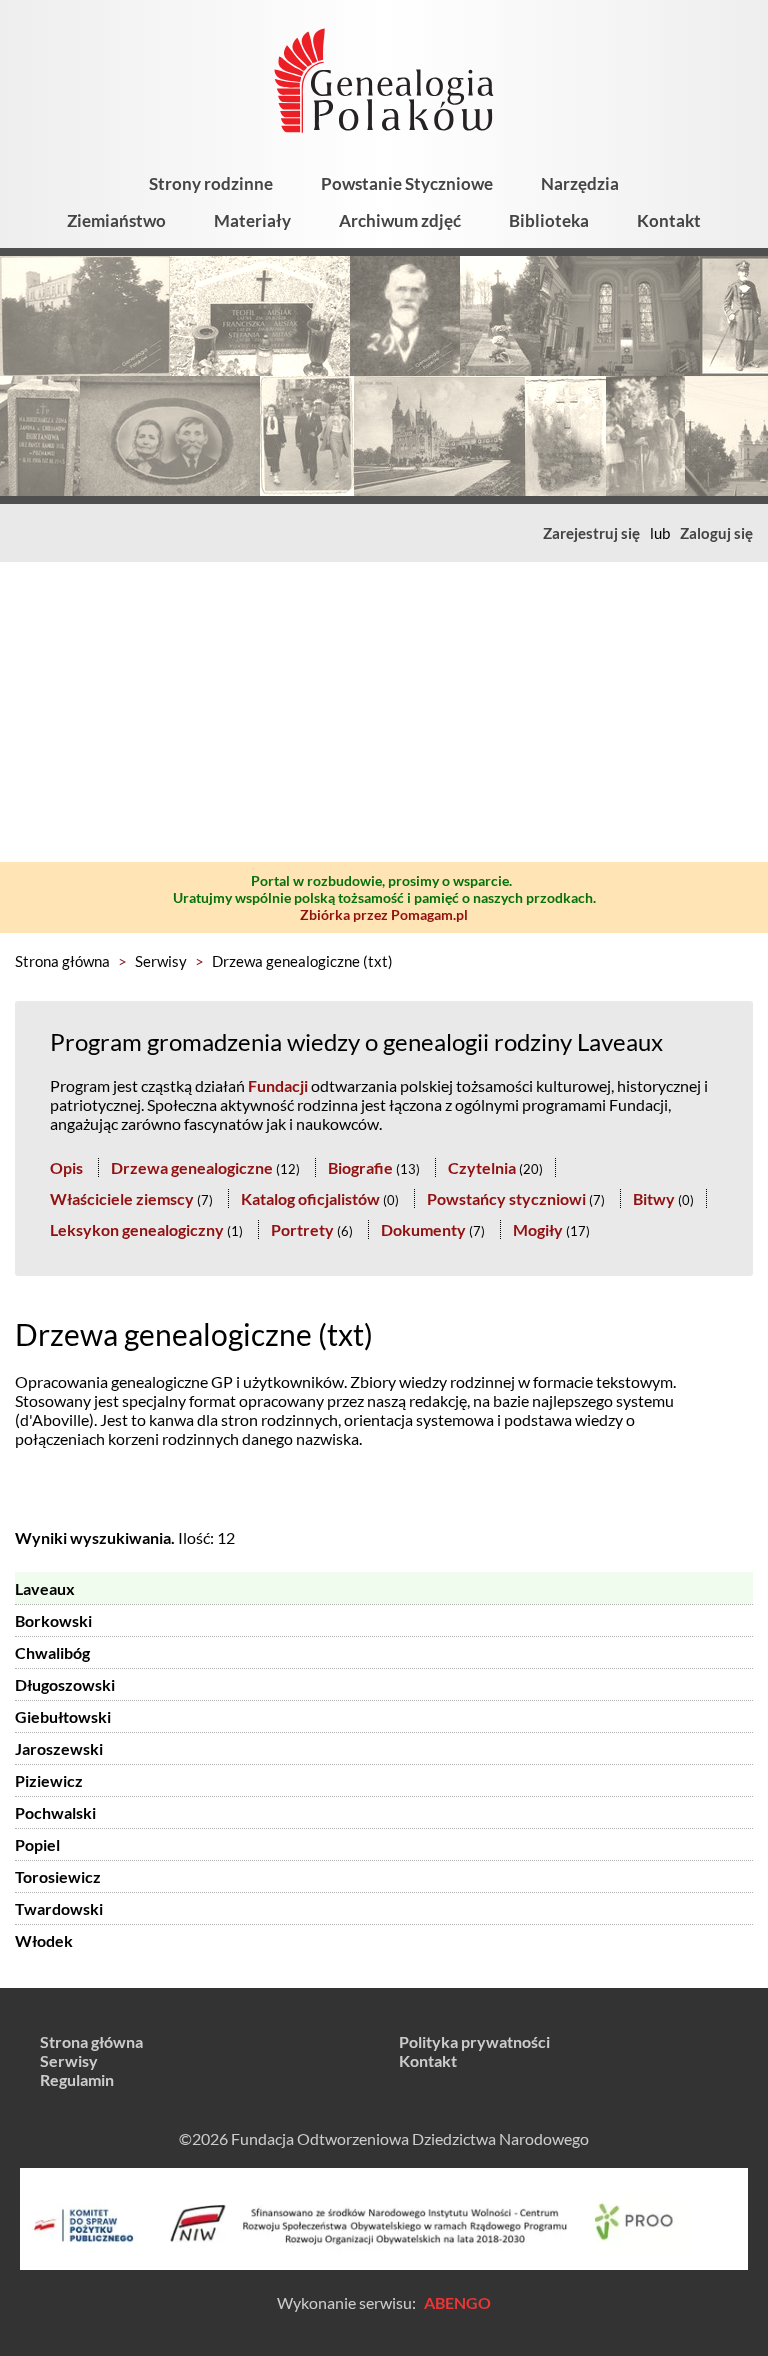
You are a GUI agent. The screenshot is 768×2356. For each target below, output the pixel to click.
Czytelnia (482, 1167)
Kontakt (669, 220)
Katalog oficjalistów (310, 1198)
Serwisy (161, 961)
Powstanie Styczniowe (407, 183)
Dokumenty (423, 1229)
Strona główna (62, 961)
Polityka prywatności (474, 2041)
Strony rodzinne (211, 183)
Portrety (302, 1229)
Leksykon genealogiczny (137, 1229)
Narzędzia (580, 183)
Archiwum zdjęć (400, 220)
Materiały (252, 220)
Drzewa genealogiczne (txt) (302, 961)
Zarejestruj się (591, 533)
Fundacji (278, 1085)
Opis (66, 1167)
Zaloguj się (716, 533)
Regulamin (77, 2079)
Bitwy (654, 1198)
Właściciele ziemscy (122, 1198)
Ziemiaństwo (116, 220)
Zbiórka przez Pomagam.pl (384, 914)
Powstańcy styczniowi (506, 1198)
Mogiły (538, 1229)
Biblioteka (549, 220)
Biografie (360, 1167)
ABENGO (457, 2302)
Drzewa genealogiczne (192, 1167)
